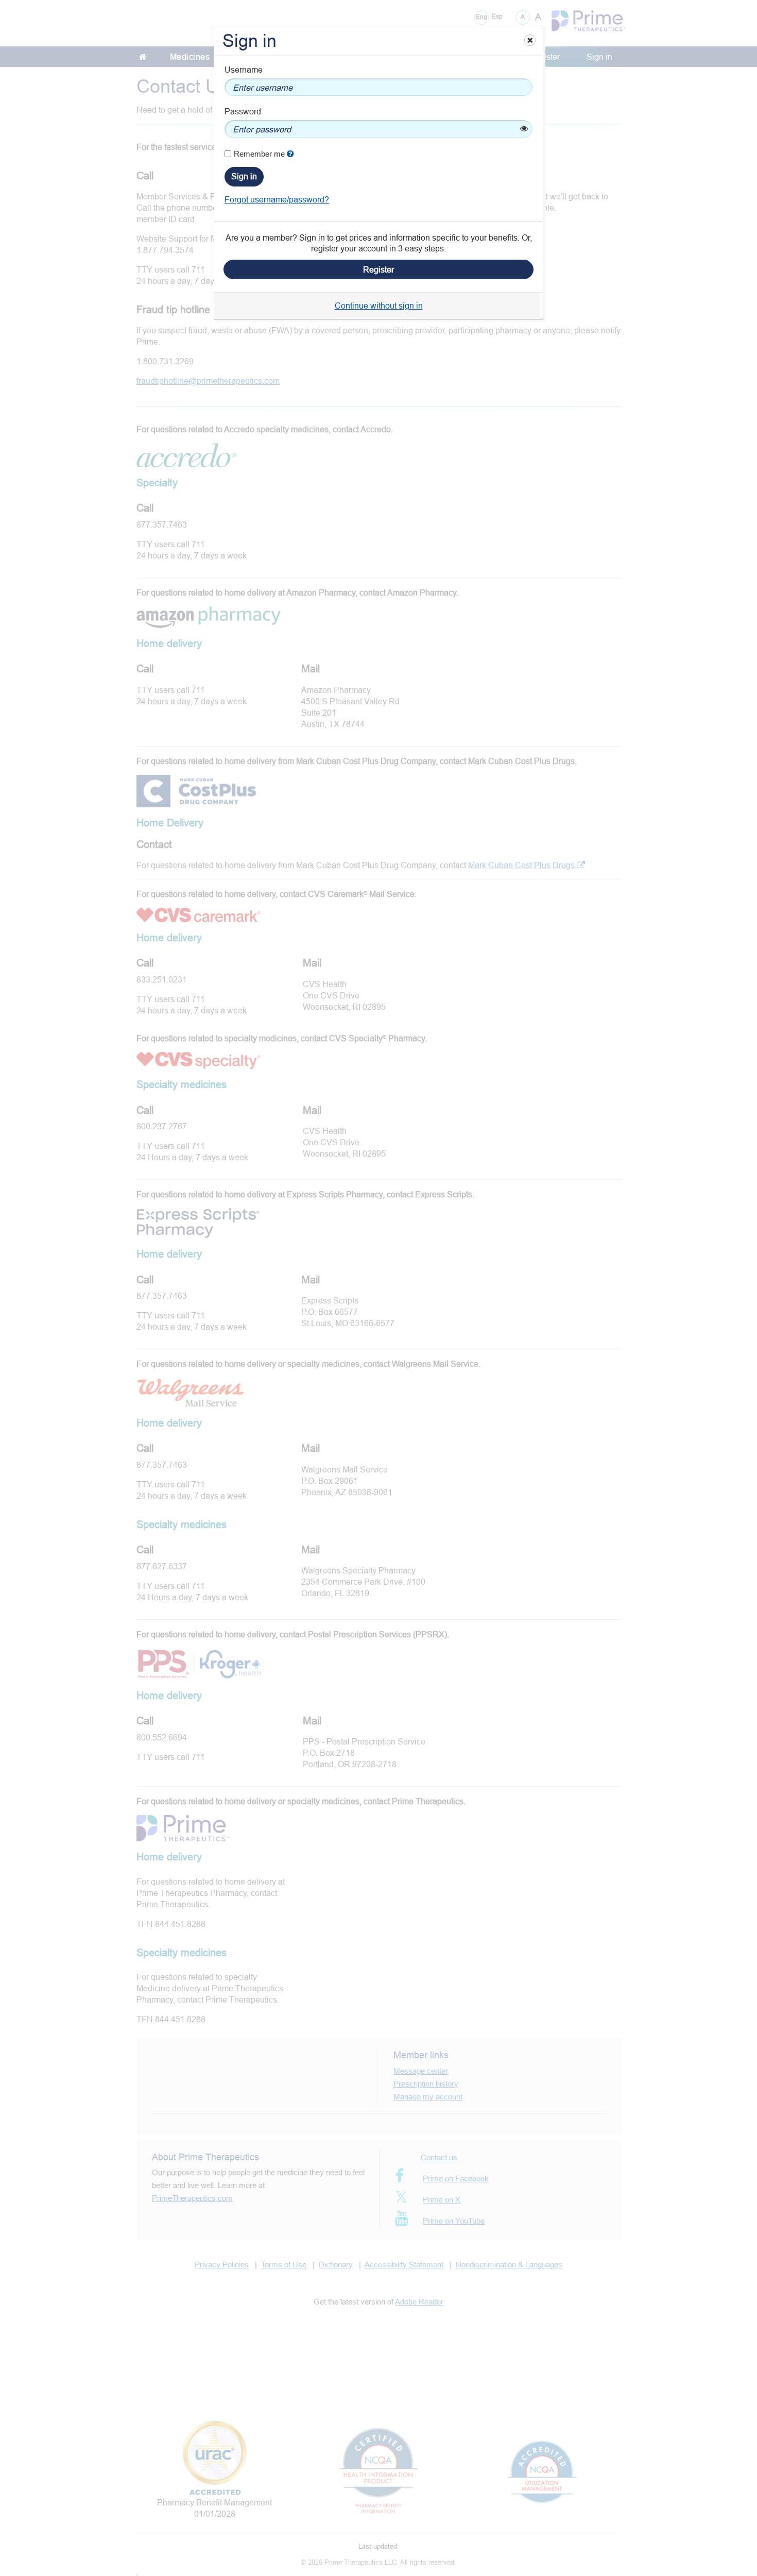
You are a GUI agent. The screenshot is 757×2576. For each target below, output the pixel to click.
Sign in (244, 176)
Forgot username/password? (277, 199)
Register (378, 269)
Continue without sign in (379, 306)
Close (529, 40)
